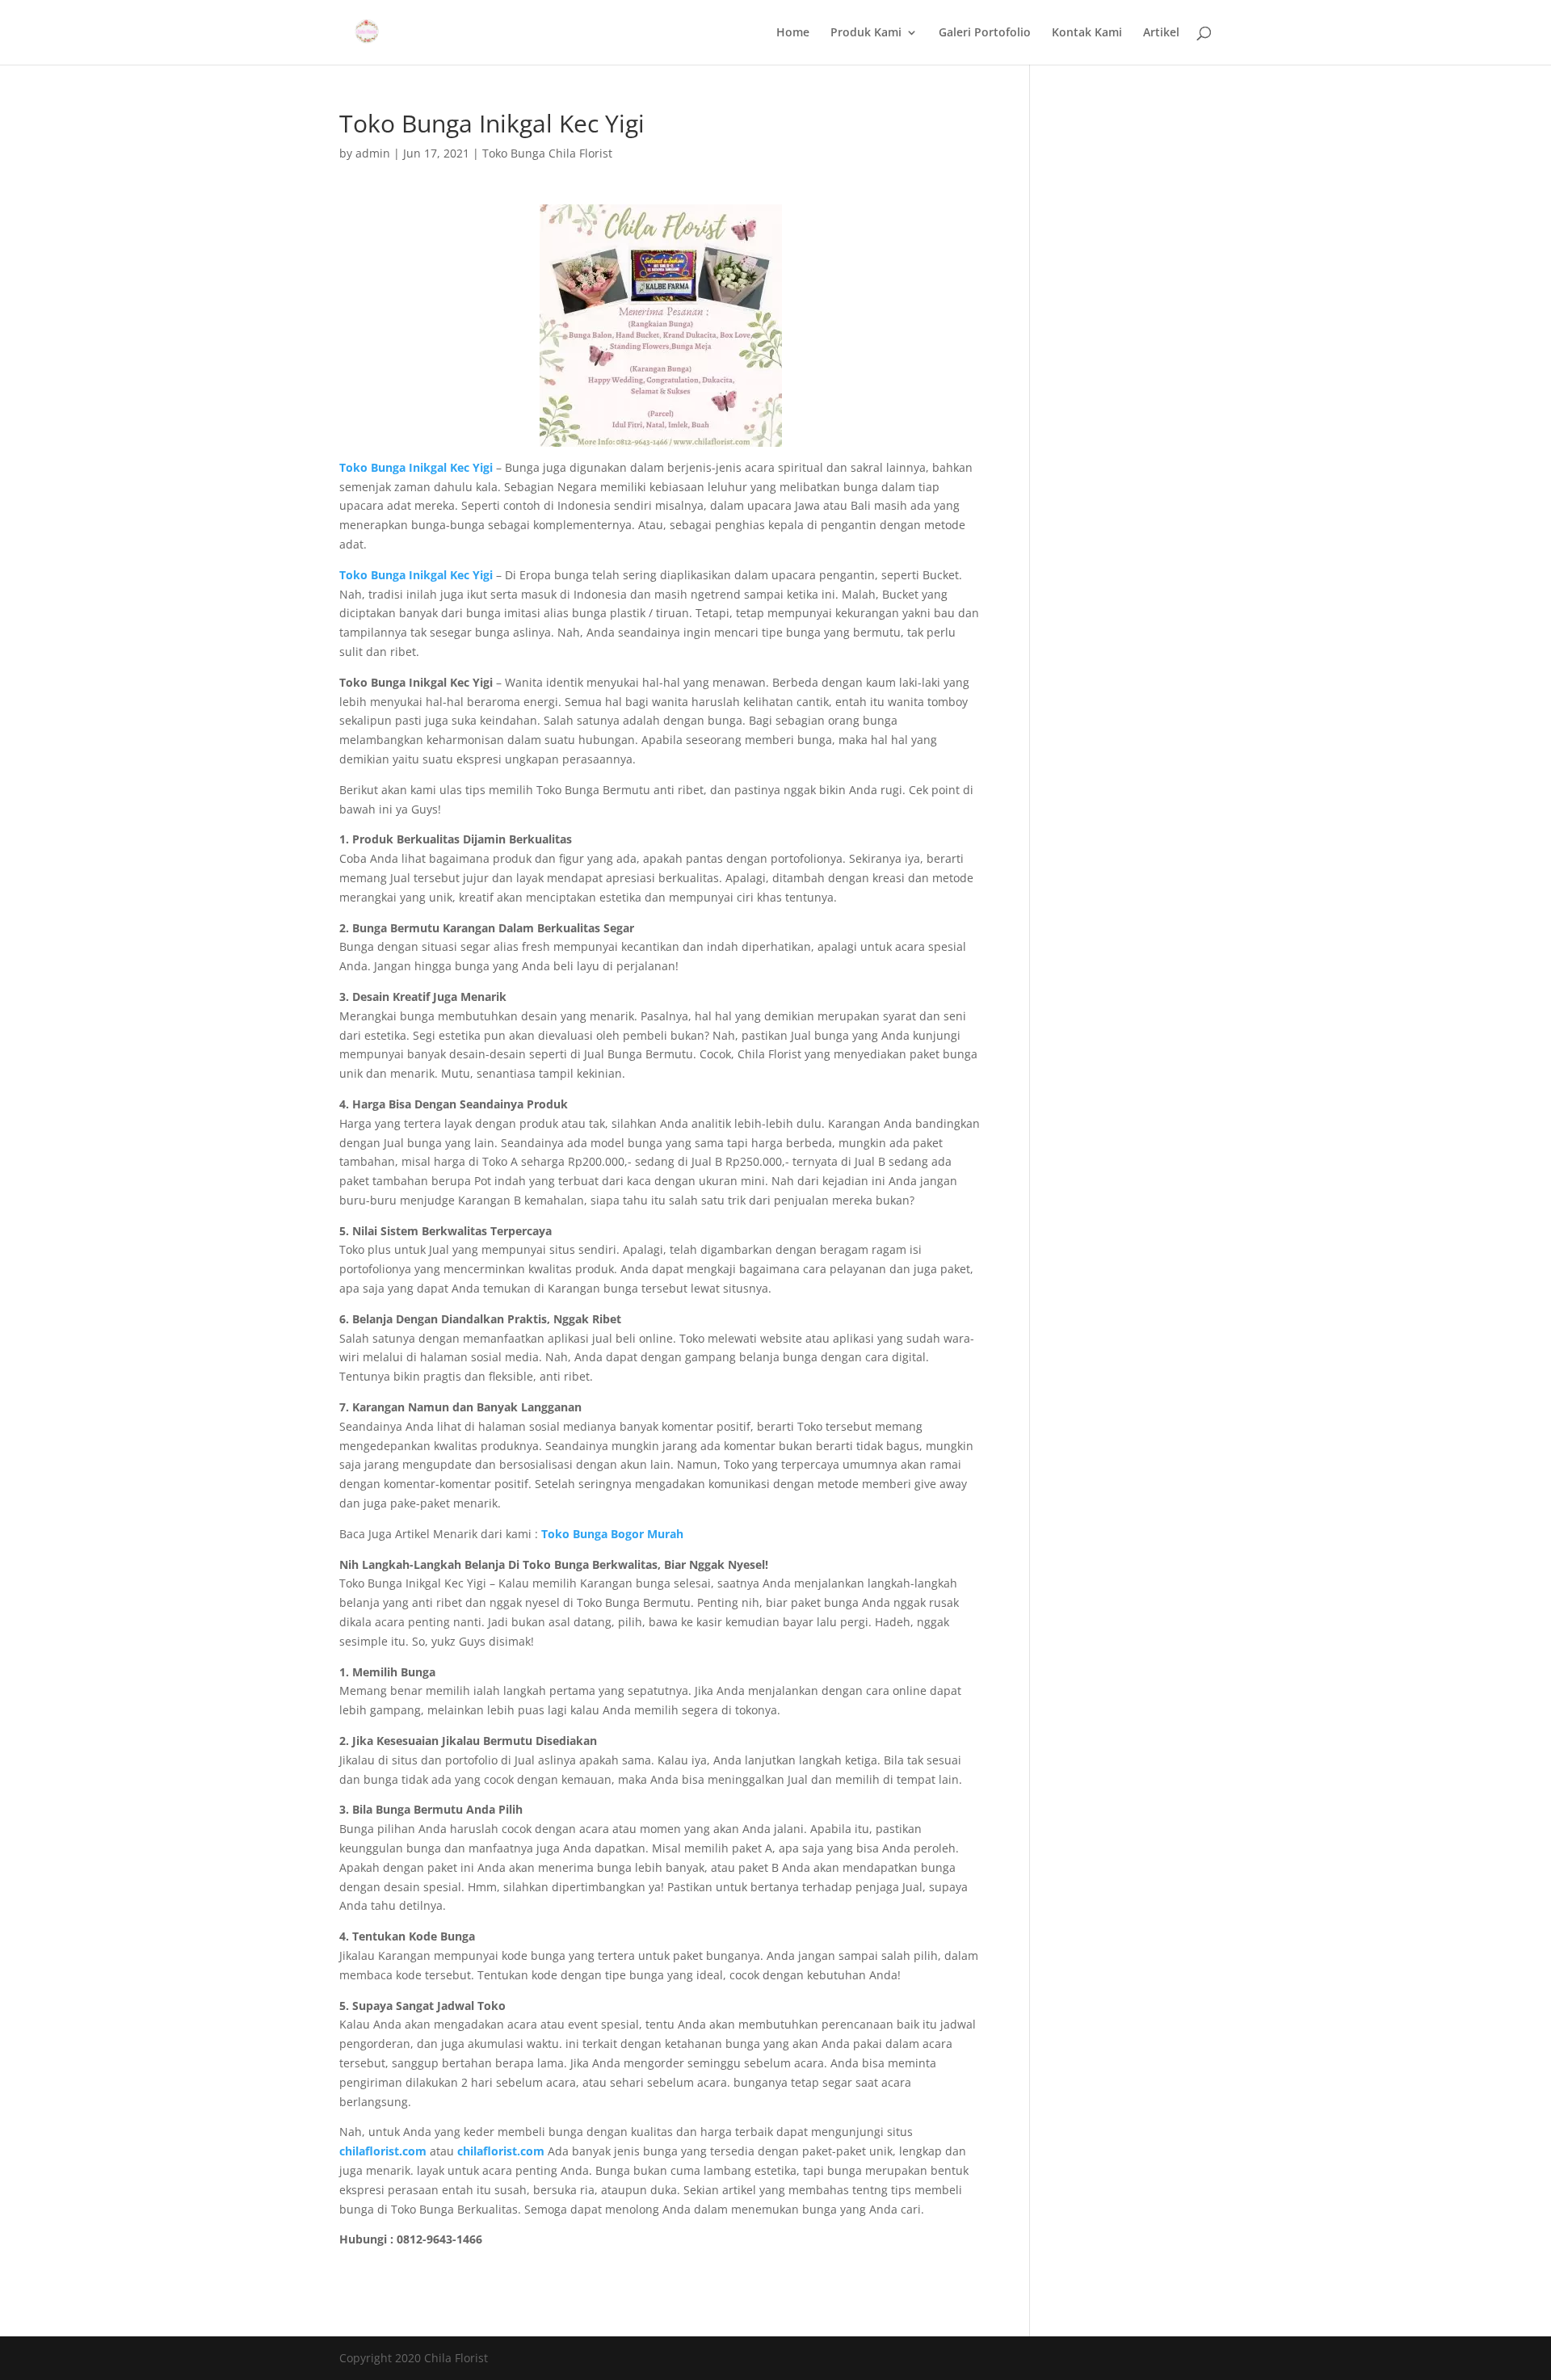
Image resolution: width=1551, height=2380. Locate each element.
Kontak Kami (1087, 33)
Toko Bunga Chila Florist (547, 153)
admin (373, 153)
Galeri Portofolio (985, 33)
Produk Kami (866, 33)
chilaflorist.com (501, 2151)
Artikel (1161, 33)
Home (793, 33)
